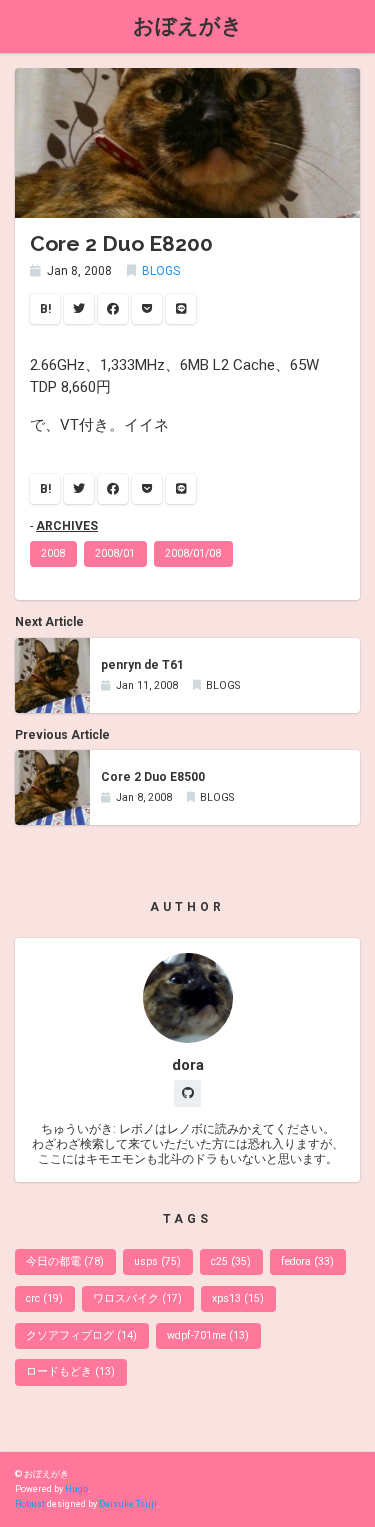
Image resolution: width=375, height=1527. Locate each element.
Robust (30, 1504)
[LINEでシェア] (181, 309)
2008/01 (115, 553)
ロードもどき (70, 1371)
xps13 (238, 1298)
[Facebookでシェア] (113, 309)
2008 (53, 553)
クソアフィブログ (81, 1335)
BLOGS (161, 271)
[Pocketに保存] (147, 309)
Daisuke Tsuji (128, 1504)
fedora (307, 1261)
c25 (231, 1261)
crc (44, 1298)
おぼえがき (188, 25)
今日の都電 (65, 1261)
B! (45, 309)
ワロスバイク (137, 1298)
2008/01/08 (193, 553)
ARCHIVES (67, 526)
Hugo (76, 1489)
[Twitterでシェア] (79, 309)
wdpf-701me (208, 1335)
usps (157, 1261)
